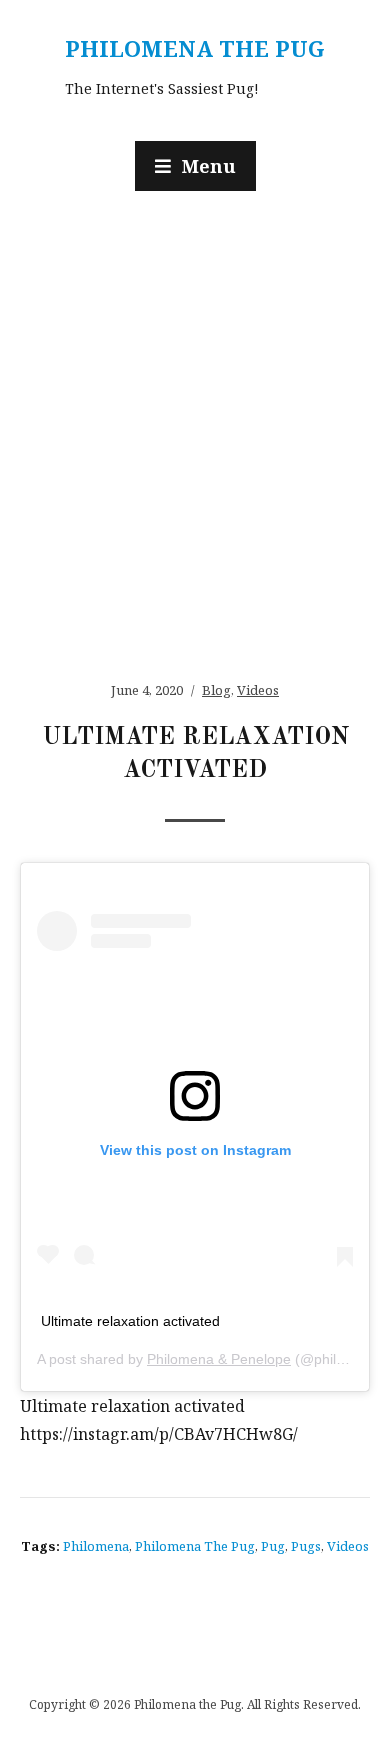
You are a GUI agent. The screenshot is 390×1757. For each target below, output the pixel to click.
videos (348, 1546)
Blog (216, 690)
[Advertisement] (195, 426)
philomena (96, 1546)
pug (273, 1546)
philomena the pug (195, 1546)
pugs (306, 1546)
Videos (258, 690)
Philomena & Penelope (219, 1359)
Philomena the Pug (195, 48)
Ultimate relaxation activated (130, 1321)
